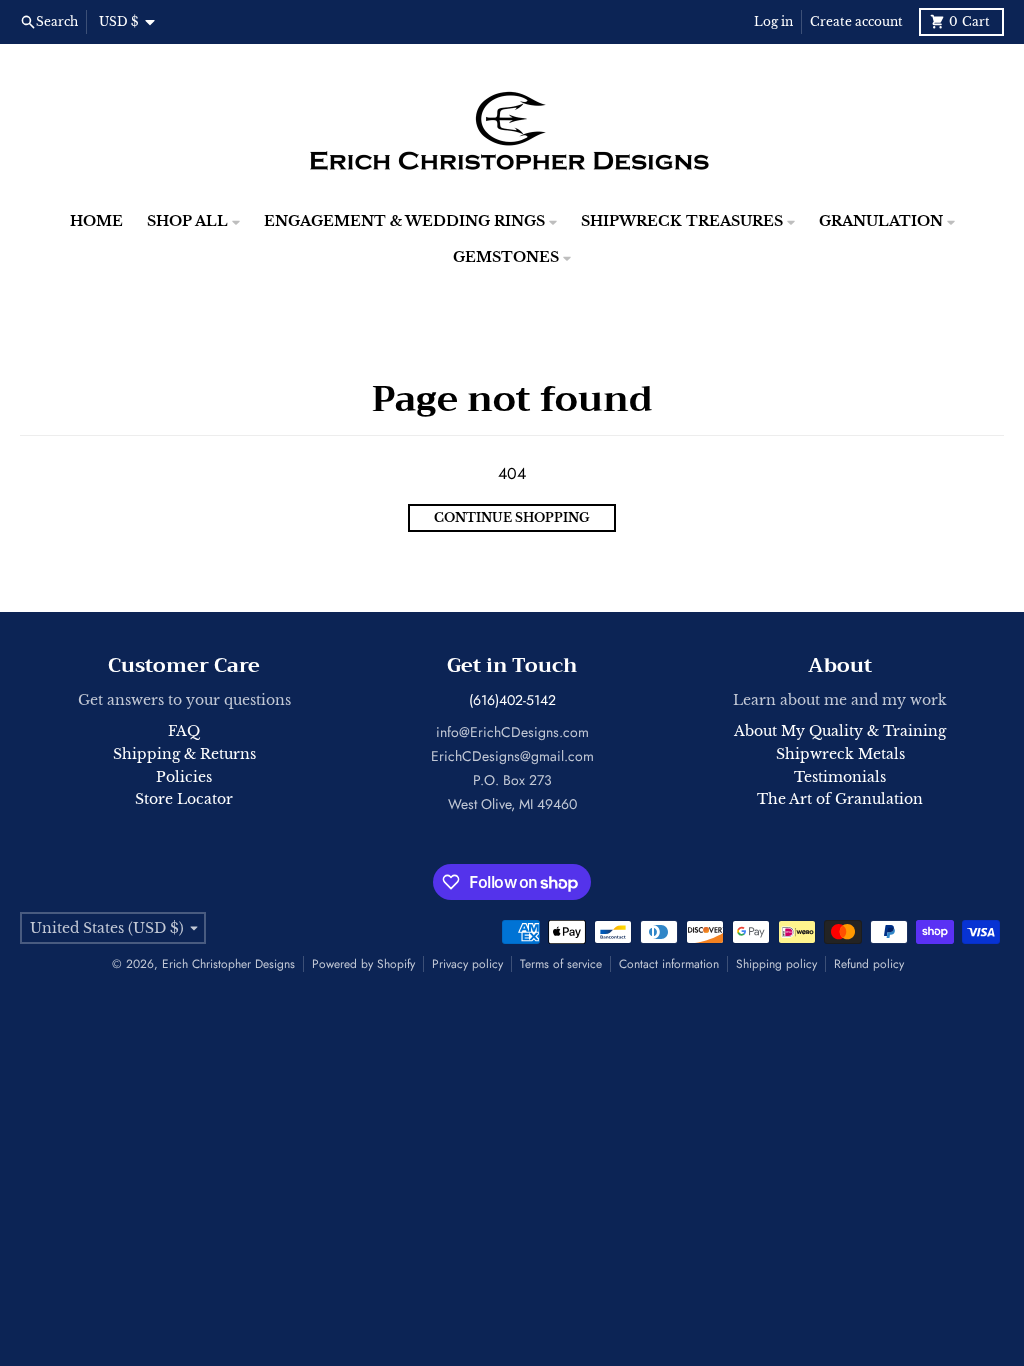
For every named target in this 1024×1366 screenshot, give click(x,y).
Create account (856, 21)
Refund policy (869, 964)
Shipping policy (776, 964)
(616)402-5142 (512, 700)
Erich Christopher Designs (228, 964)
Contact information (669, 964)
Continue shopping (512, 517)
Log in (773, 21)
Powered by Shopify (363, 964)
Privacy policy (467, 964)
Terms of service (561, 964)
